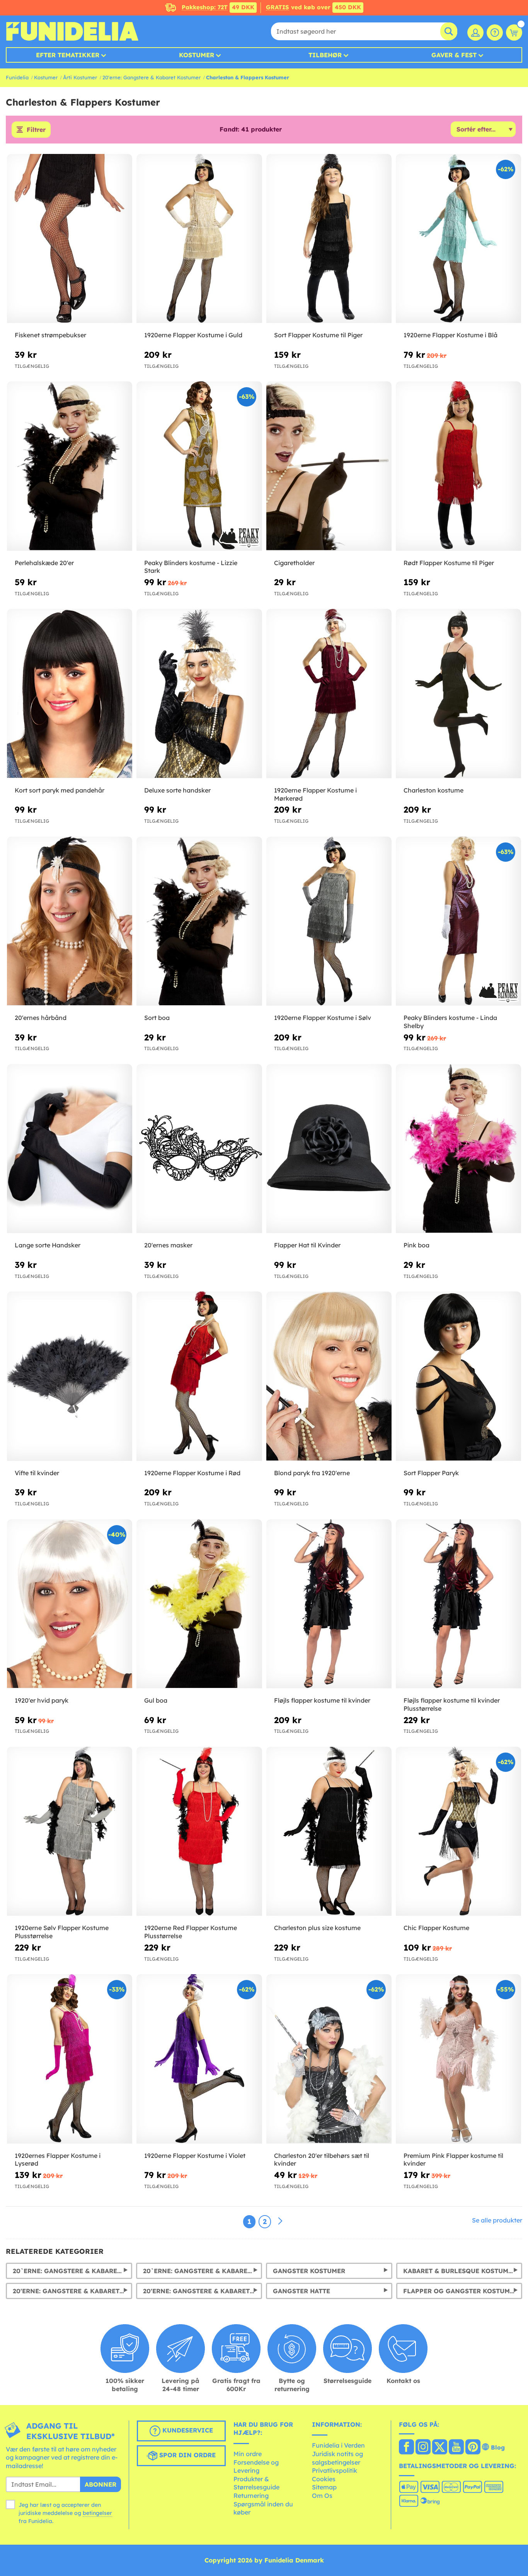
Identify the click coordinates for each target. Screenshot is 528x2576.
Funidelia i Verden (338, 2445)
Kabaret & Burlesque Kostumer (460, 2271)
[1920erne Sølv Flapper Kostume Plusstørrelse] (70, 1831)
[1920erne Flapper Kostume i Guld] (199, 239)
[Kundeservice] (495, 32)
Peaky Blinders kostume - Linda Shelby (450, 1022)
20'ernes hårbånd (41, 1018)
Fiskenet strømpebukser (50, 335)
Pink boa (416, 1245)
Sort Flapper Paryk (431, 1473)
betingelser (97, 2513)
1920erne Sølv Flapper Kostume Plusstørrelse (62, 1932)
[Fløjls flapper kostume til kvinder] (329, 1604)
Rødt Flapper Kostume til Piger (449, 563)
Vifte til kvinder (37, 1473)
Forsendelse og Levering (256, 2467)
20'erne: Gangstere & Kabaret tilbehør (72, 2291)
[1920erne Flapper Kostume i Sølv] (329, 921)
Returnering (251, 2496)
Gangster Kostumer (309, 2271)
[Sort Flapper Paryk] (458, 1376)
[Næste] (280, 2221)
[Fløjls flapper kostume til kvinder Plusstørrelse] (458, 1604)
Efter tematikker (68, 55)
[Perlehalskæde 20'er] (70, 466)
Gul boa (156, 1700)
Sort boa (157, 1018)
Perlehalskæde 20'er (44, 563)
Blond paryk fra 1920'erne (312, 1473)
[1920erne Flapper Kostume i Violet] (199, 2059)
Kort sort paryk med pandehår (60, 790)
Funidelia (17, 77)
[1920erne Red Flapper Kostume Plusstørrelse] (199, 1831)
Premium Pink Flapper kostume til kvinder (453, 2160)
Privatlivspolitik (335, 2470)
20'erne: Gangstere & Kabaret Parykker (203, 2291)
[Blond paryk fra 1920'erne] (329, 1376)
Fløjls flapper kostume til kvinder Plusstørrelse (452, 1704)
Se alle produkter (497, 2220)
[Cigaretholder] (329, 466)
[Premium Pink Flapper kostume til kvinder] (458, 2059)
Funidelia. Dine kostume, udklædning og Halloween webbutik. (72, 31)
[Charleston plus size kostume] (329, 1831)
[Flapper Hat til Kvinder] (329, 1149)
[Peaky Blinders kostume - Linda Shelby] (458, 921)
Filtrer (36, 130)
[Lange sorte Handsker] (70, 1149)
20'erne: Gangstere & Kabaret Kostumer (152, 77)
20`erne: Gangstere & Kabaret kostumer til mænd (72, 2271)
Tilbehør (325, 55)
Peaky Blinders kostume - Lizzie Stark (191, 567)
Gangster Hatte (301, 2291)
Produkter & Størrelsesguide (256, 2483)
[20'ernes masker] (199, 1149)
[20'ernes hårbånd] (70, 921)
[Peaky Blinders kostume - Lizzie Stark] (199, 466)
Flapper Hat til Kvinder (307, 1245)
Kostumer (197, 55)
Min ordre (248, 2454)
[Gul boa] (199, 1604)
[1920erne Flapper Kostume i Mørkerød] (329, 694)
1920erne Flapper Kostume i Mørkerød (315, 794)
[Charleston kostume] (458, 694)
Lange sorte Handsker (48, 1245)
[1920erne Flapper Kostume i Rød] (199, 1376)
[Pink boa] (458, 1149)
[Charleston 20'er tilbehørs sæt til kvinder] (329, 2059)
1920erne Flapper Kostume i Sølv (323, 1018)
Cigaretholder (294, 563)
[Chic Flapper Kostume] (458, 1831)
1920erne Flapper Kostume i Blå (451, 335)
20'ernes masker (168, 1245)
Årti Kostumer (80, 77)
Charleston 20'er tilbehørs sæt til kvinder (322, 2160)
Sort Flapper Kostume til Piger (318, 335)
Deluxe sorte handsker (177, 790)
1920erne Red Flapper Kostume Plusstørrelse (191, 1932)
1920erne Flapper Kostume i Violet (195, 2156)
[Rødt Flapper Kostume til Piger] (458, 466)
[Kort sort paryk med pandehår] (70, 694)
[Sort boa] (199, 921)
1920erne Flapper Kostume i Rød (192, 1473)
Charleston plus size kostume (317, 1928)
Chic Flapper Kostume (436, 1928)
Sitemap (324, 2487)
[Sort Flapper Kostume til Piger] (329, 239)
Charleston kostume (433, 790)
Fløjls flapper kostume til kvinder (322, 1700)
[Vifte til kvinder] (70, 1376)
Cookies (324, 2479)
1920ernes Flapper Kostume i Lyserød (58, 2160)
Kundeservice (187, 2430)
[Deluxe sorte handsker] (199, 694)
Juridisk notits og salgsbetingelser (337, 2458)
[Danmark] (406, 2448)
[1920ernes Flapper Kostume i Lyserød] (70, 2059)
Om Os (322, 2496)
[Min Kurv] (514, 32)
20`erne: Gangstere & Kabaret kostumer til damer (203, 2271)
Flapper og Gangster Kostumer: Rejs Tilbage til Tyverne (463, 2291)
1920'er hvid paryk (42, 1700)
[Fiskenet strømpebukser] (70, 239)
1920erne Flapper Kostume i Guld (193, 335)
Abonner (100, 2484)
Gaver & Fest (454, 55)
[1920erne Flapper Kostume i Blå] (458, 239)
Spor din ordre (187, 2455)
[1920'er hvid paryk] (70, 1604)
